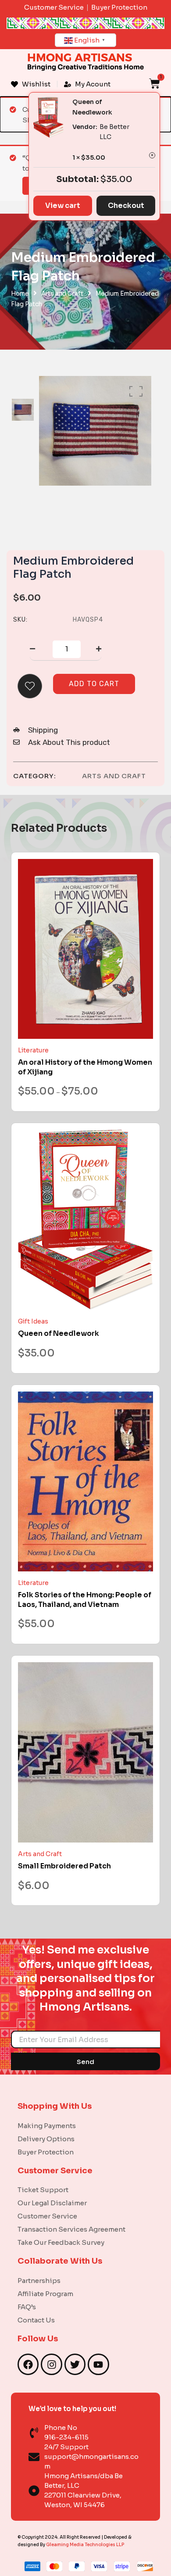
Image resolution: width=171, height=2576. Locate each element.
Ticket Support (43, 2190)
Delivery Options (46, 2139)
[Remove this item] (152, 155)
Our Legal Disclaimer (52, 2203)
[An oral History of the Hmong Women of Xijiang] (85, 949)
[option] (23, 410)
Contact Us (36, 2320)
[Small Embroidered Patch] (85, 1752)
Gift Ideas (33, 1321)
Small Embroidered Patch (64, 1866)
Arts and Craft (62, 294)
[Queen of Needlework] (85, 1220)
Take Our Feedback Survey (61, 2242)
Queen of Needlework (59, 1333)
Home (20, 294)
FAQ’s (27, 2307)
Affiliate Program (45, 2294)
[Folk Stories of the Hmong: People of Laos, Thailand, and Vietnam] (85, 1482)
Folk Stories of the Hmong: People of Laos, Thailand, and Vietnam (85, 1600)
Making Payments (47, 2126)
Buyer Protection (46, 2152)
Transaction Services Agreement (71, 2229)
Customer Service (47, 2216)
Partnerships (39, 2281)
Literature (33, 1050)
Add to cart (94, 684)
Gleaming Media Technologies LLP (85, 2545)
